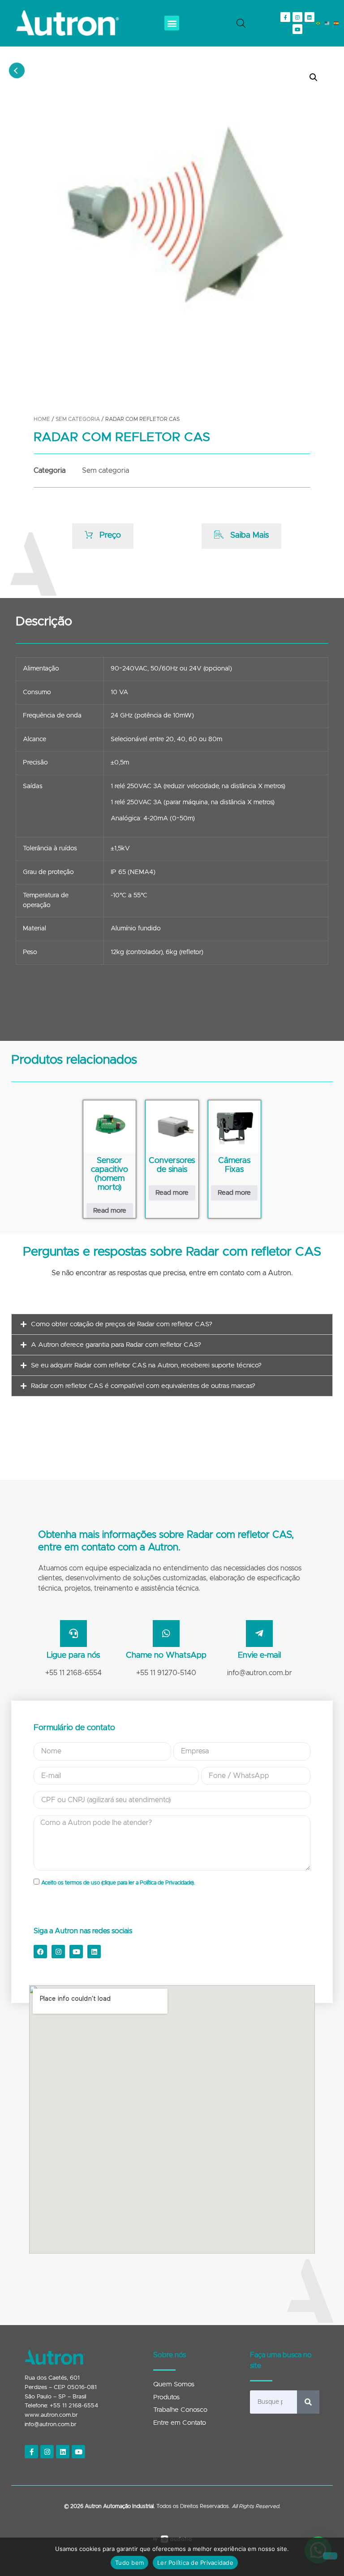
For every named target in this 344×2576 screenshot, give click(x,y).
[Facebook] (40, 1952)
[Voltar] (17, 70)
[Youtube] (297, 29)
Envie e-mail (259, 1655)
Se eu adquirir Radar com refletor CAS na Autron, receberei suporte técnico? (146, 1365)
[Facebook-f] (285, 17)
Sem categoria (78, 419)
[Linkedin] (310, 17)
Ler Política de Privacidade (195, 2563)
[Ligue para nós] (73, 1634)
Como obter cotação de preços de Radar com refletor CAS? (122, 1324)
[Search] (308, 2402)
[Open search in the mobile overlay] (241, 23)
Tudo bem (129, 2563)
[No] (330, 2556)
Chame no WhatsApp (166, 1655)
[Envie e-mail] (259, 1634)
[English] (327, 23)
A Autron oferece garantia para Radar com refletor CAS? (116, 1345)
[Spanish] (336, 23)
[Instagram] (297, 17)
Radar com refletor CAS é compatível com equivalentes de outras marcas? (143, 1386)
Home (42, 419)
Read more (110, 1211)
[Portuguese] (318, 23)
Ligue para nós (73, 1655)
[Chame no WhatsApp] (166, 1634)
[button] (172, 23)
